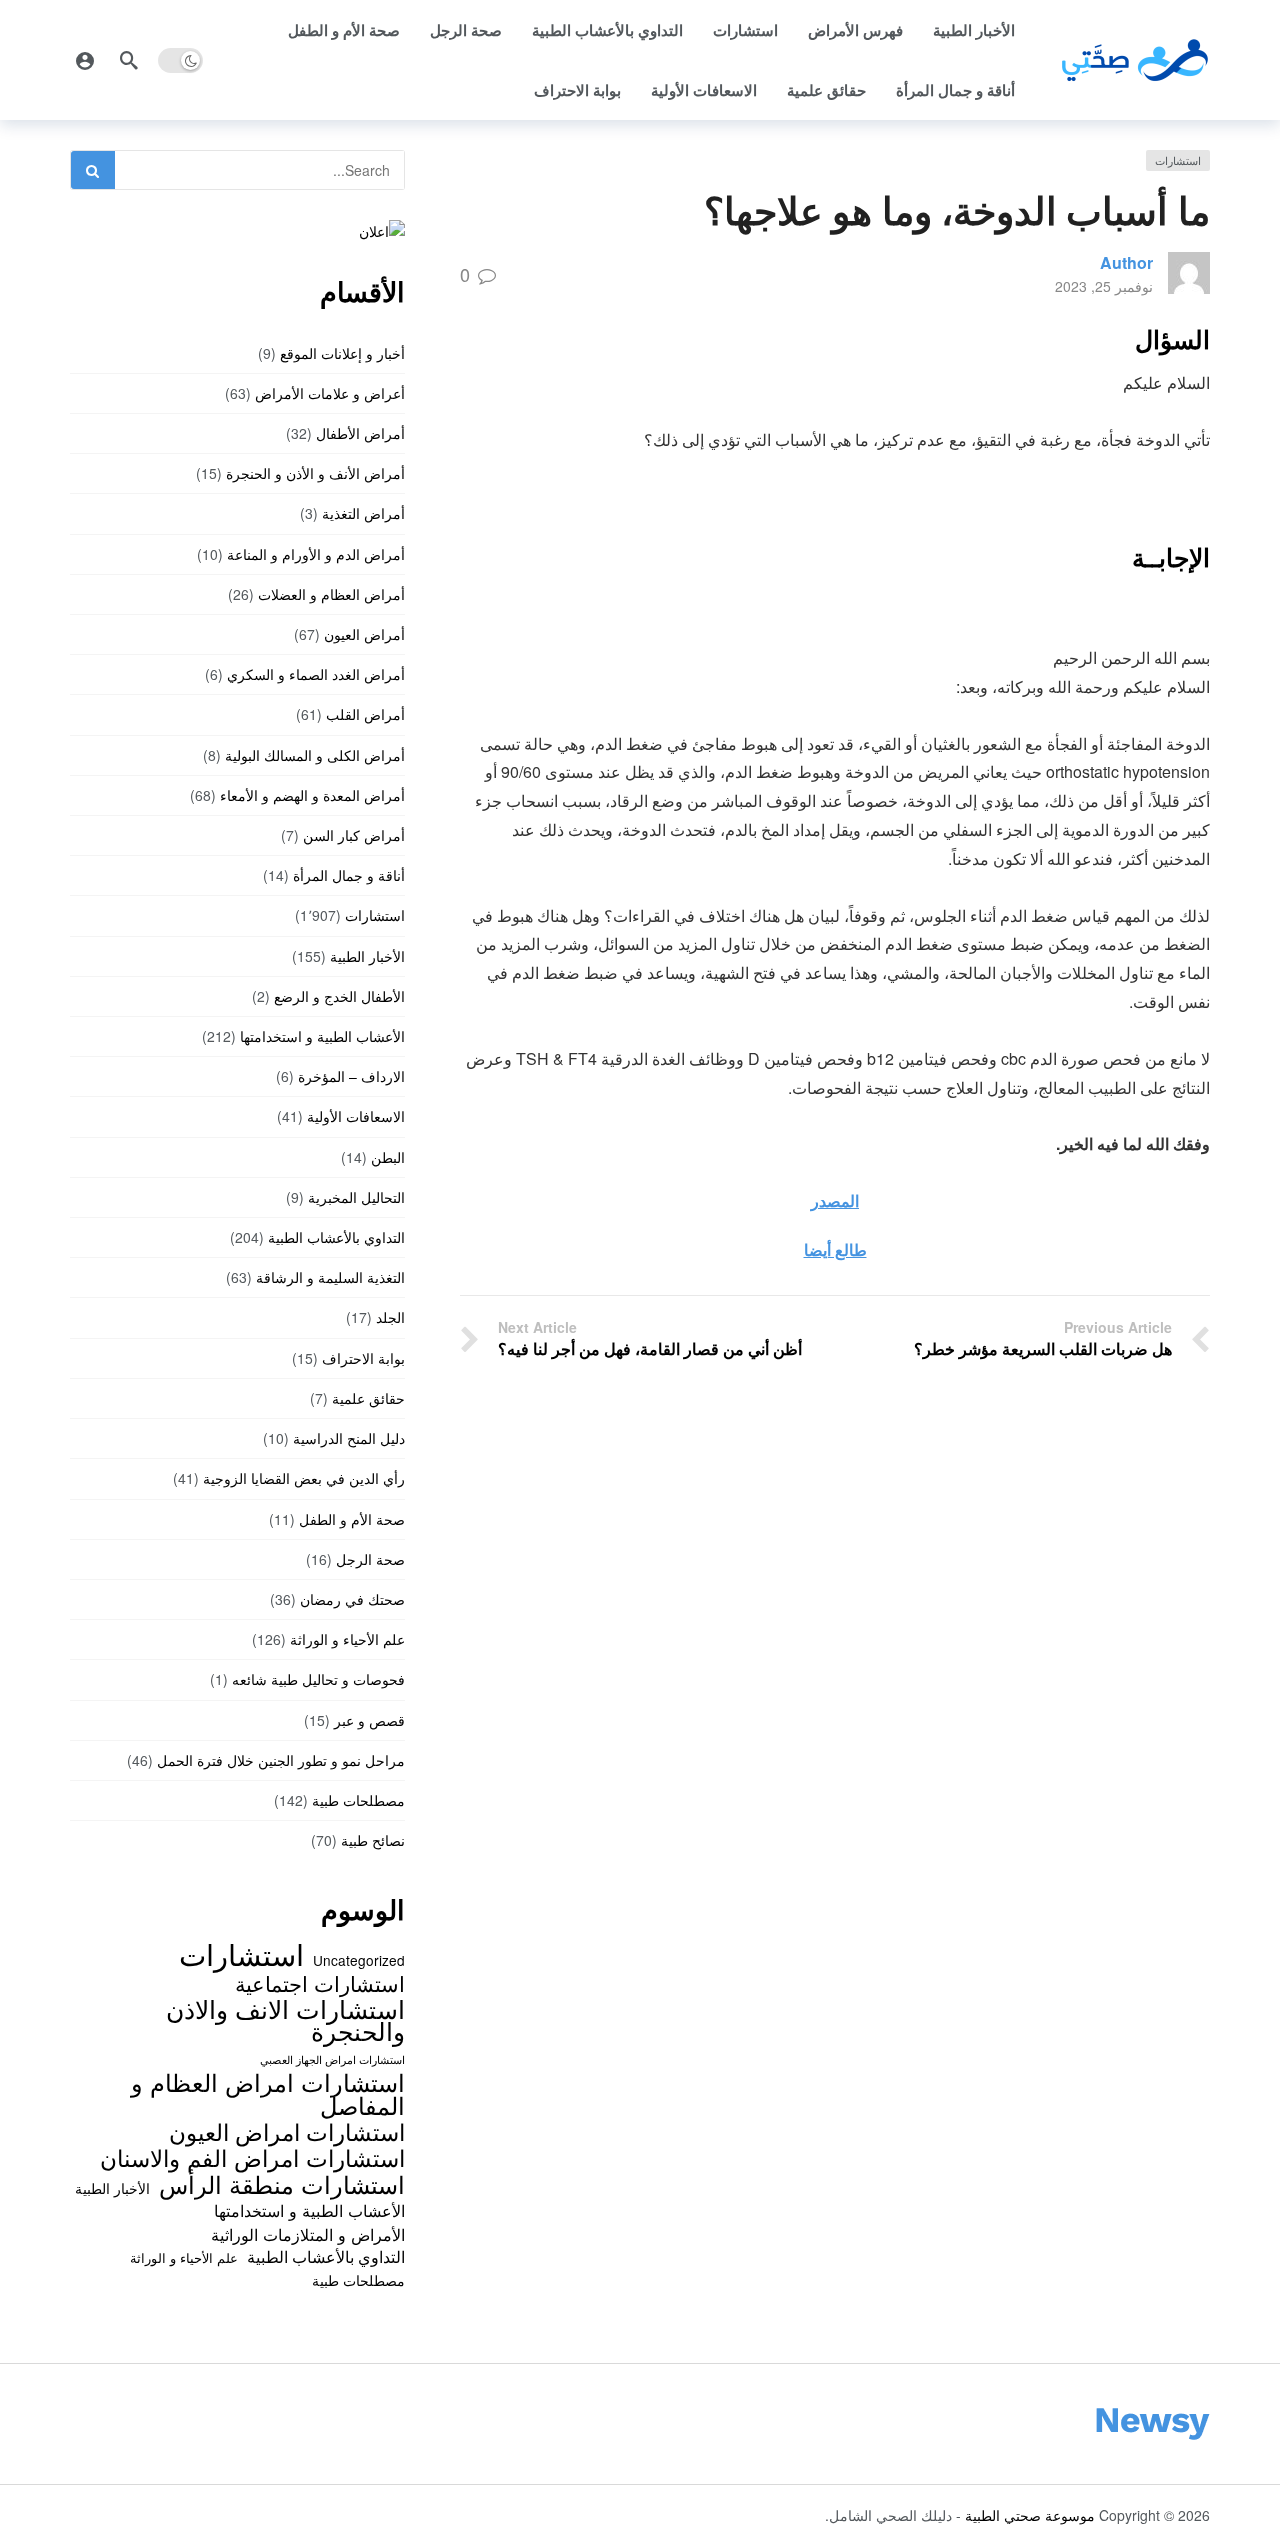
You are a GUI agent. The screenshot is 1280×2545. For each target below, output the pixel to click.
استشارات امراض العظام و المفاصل (268, 2093)
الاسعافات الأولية (704, 90)
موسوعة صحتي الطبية (1030, 2515)
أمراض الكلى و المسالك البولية (315, 755)
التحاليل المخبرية (356, 1197)
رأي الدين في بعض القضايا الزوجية (304, 1478)
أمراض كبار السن (354, 835)
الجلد (390, 1317)
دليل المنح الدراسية (349, 1438)
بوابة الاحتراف (577, 90)
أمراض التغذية (363, 513)
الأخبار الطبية (974, 30)
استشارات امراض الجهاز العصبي (332, 2059)
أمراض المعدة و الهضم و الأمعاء (312, 795)
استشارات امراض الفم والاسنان (252, 2157)
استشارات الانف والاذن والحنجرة (285, 2019)
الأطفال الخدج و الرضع (339, 996)
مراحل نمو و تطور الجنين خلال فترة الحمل (281, 1760)
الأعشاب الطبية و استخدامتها (322, 1036)
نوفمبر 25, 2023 (1104, 286)
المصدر (835, 1200)
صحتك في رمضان (352, 1599)
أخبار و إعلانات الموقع (342, 353)
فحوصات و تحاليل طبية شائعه (318, 1679)
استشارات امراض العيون (287, 2131)
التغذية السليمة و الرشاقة (330, 1277)
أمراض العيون (364, 634)
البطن (388, 1157)
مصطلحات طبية (358, 1800)
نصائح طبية (373, 1840)
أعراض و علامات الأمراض (330, 393)
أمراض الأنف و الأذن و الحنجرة (315, 473)
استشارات (745, 30)
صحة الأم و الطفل (344, 30)
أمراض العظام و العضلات (331, 594)
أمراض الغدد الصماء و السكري (316, 674)
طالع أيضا (835, 1249)
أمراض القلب (365, 714)
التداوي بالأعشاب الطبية (607, 30)
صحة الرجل (466, 30)
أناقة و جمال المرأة (955, 90)
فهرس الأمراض (855, 30)
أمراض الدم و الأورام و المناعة (316, 554)
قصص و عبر (369, 1720)
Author (1126, 262)
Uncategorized (359, 1960)
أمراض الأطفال (360, 433)
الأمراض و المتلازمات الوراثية (308, 2234)
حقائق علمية (826, 90)
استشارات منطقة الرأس (282, 2184)
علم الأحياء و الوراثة (347, 1639)
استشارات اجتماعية (320, 1983)
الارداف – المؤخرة (351, 1076)
